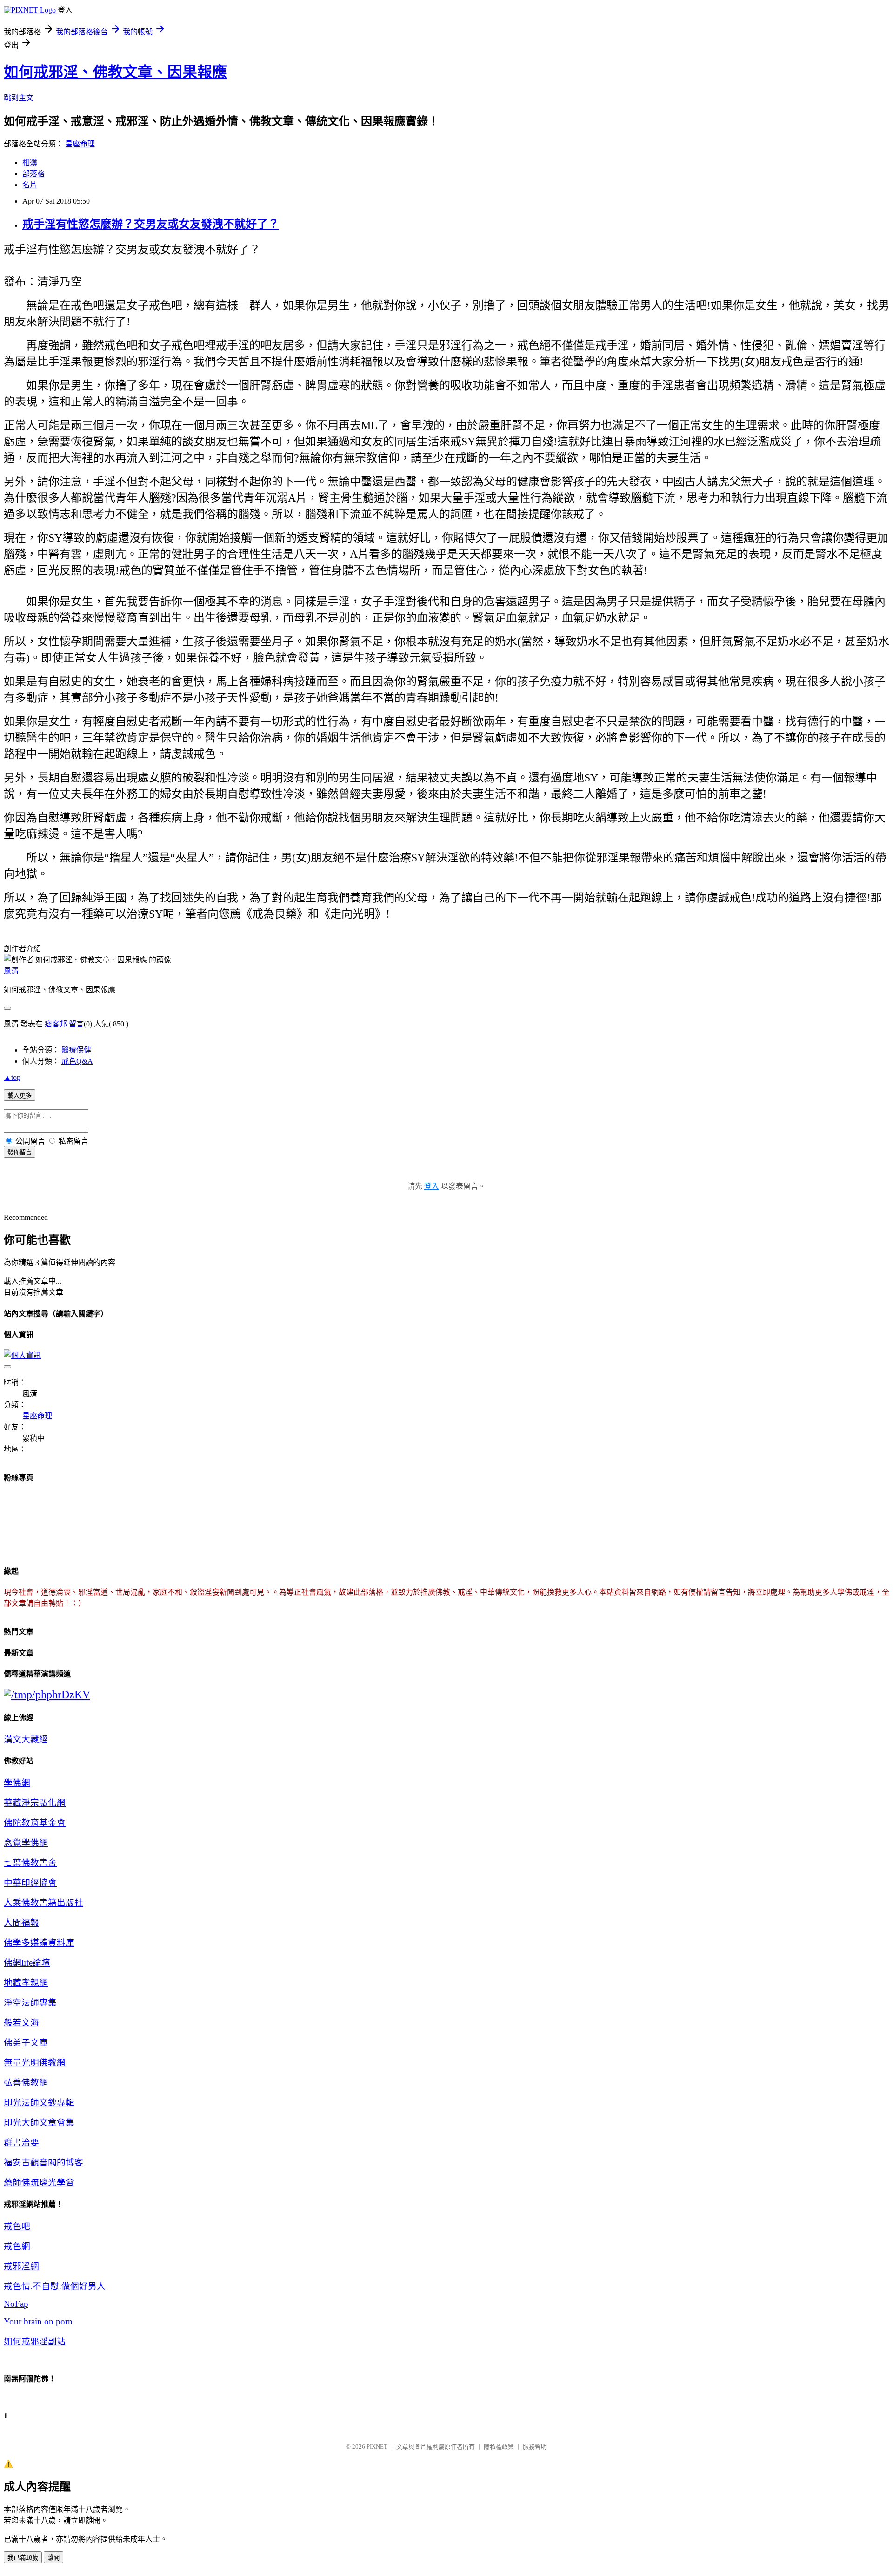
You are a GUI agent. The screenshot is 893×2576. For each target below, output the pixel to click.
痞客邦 (56, 1024)
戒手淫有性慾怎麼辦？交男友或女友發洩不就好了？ (151, 224)
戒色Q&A (77, 1061)
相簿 (30, 162)
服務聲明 (535, 2447)
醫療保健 (76, 1050)
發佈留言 (20, 1152)
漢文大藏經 (26, 1739)
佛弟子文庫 (26, 2043)
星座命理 (80, 144)
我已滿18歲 (23, 2558)
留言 (76, 1024)
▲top (12, 1077)
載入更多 (20, 1096)
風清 (11, 971)
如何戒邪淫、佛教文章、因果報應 (115, 72)
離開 (53, 2558)
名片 (30, 185)
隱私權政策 (499, 2447)
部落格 (33, 174)
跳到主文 (19, 98)
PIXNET (377, 2447)
